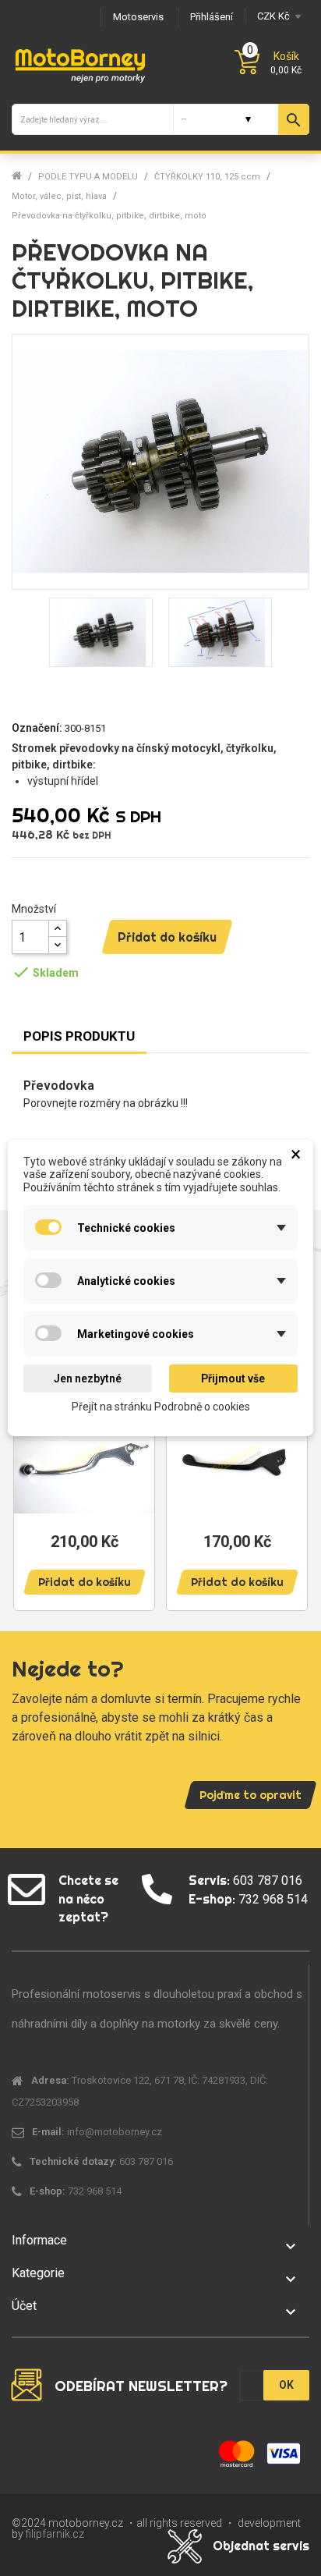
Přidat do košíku (167, 937)
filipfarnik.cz (55, 2534)
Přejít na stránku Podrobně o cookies (161, 1407)
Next (290, 1475)
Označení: (37, 728)
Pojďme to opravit (250, 1795)
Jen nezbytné (88, 1378)
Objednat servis (261, 2546)
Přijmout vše (233, 1378)
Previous (31, 1475)
